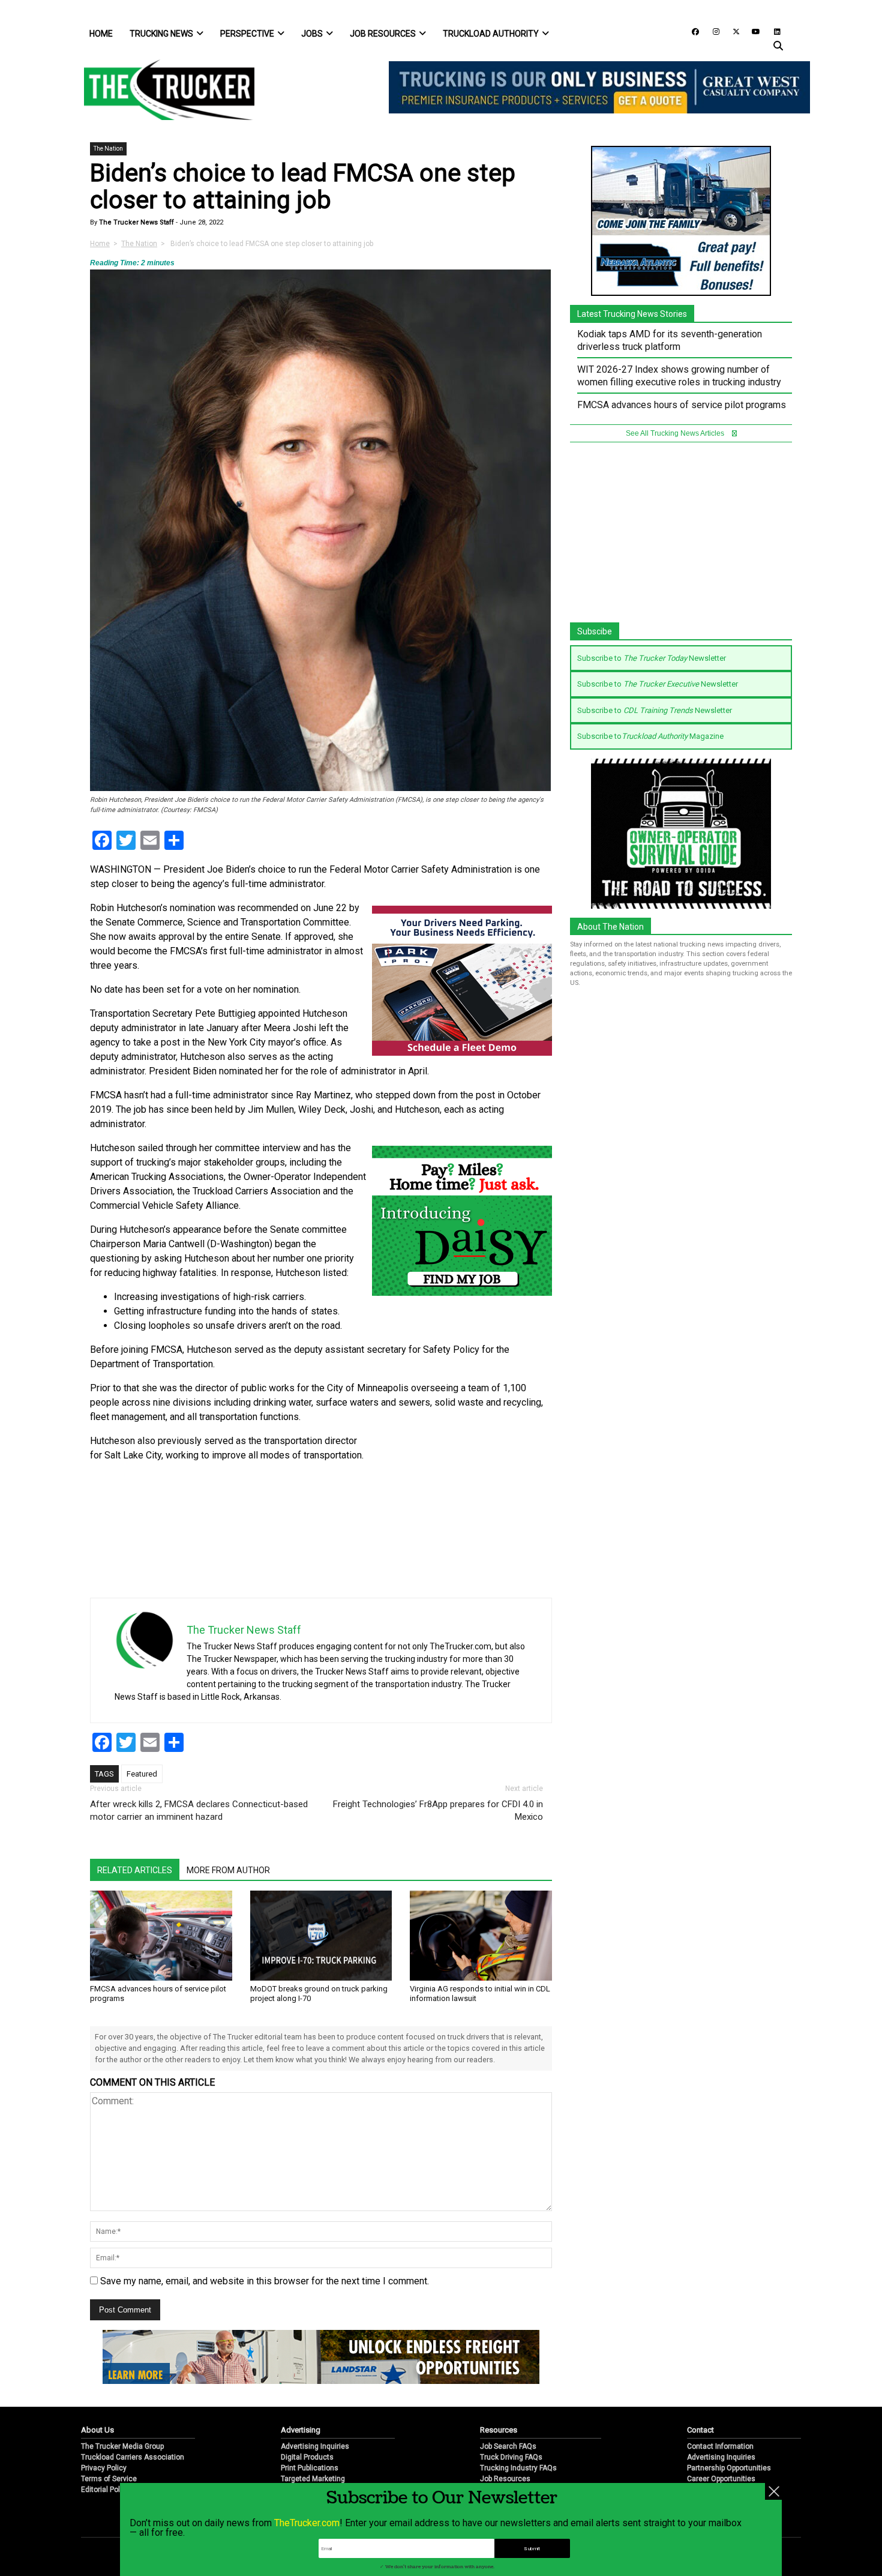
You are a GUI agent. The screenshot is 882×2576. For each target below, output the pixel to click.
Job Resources (383, 34)
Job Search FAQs (508, 2446)
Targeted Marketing (313, 2479)
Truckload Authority (491, 34)
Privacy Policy (104, 2468)
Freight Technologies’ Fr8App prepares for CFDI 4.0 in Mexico (438, 1810)
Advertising (301, 2430)
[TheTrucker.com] (163, 90)
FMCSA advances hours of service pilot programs (682, 405)
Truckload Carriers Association (133, 2457)
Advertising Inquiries (315, 2446)
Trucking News (161, 34)
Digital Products (307, 2457)
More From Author (228, 1870)
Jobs (312, 34)
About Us (97, 2430)
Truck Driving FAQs (511, 2457)
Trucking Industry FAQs (518, 2468)
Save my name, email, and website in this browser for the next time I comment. (265, 2281)
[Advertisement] (462, 1514)
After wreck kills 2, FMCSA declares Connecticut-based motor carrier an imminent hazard (199, 1810)
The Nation (108, 149)
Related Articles (135, 1870)
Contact (700, 2430)
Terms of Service (109, 2479)
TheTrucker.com (307, 2523)
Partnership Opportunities (729, 2468)
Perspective (247, 34)
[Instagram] (712, 31)
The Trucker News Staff (136, 222)
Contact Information (720, 2446)
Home (101, 34)
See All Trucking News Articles (676, 433)
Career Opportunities (721, 2479)
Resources (499, 2430)
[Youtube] (752, 31)
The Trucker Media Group (122, 2446)
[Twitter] (732, 31)
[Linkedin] (772, 31)
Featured (142, 1774)
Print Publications (310, 2468)
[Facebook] (691, 31)
